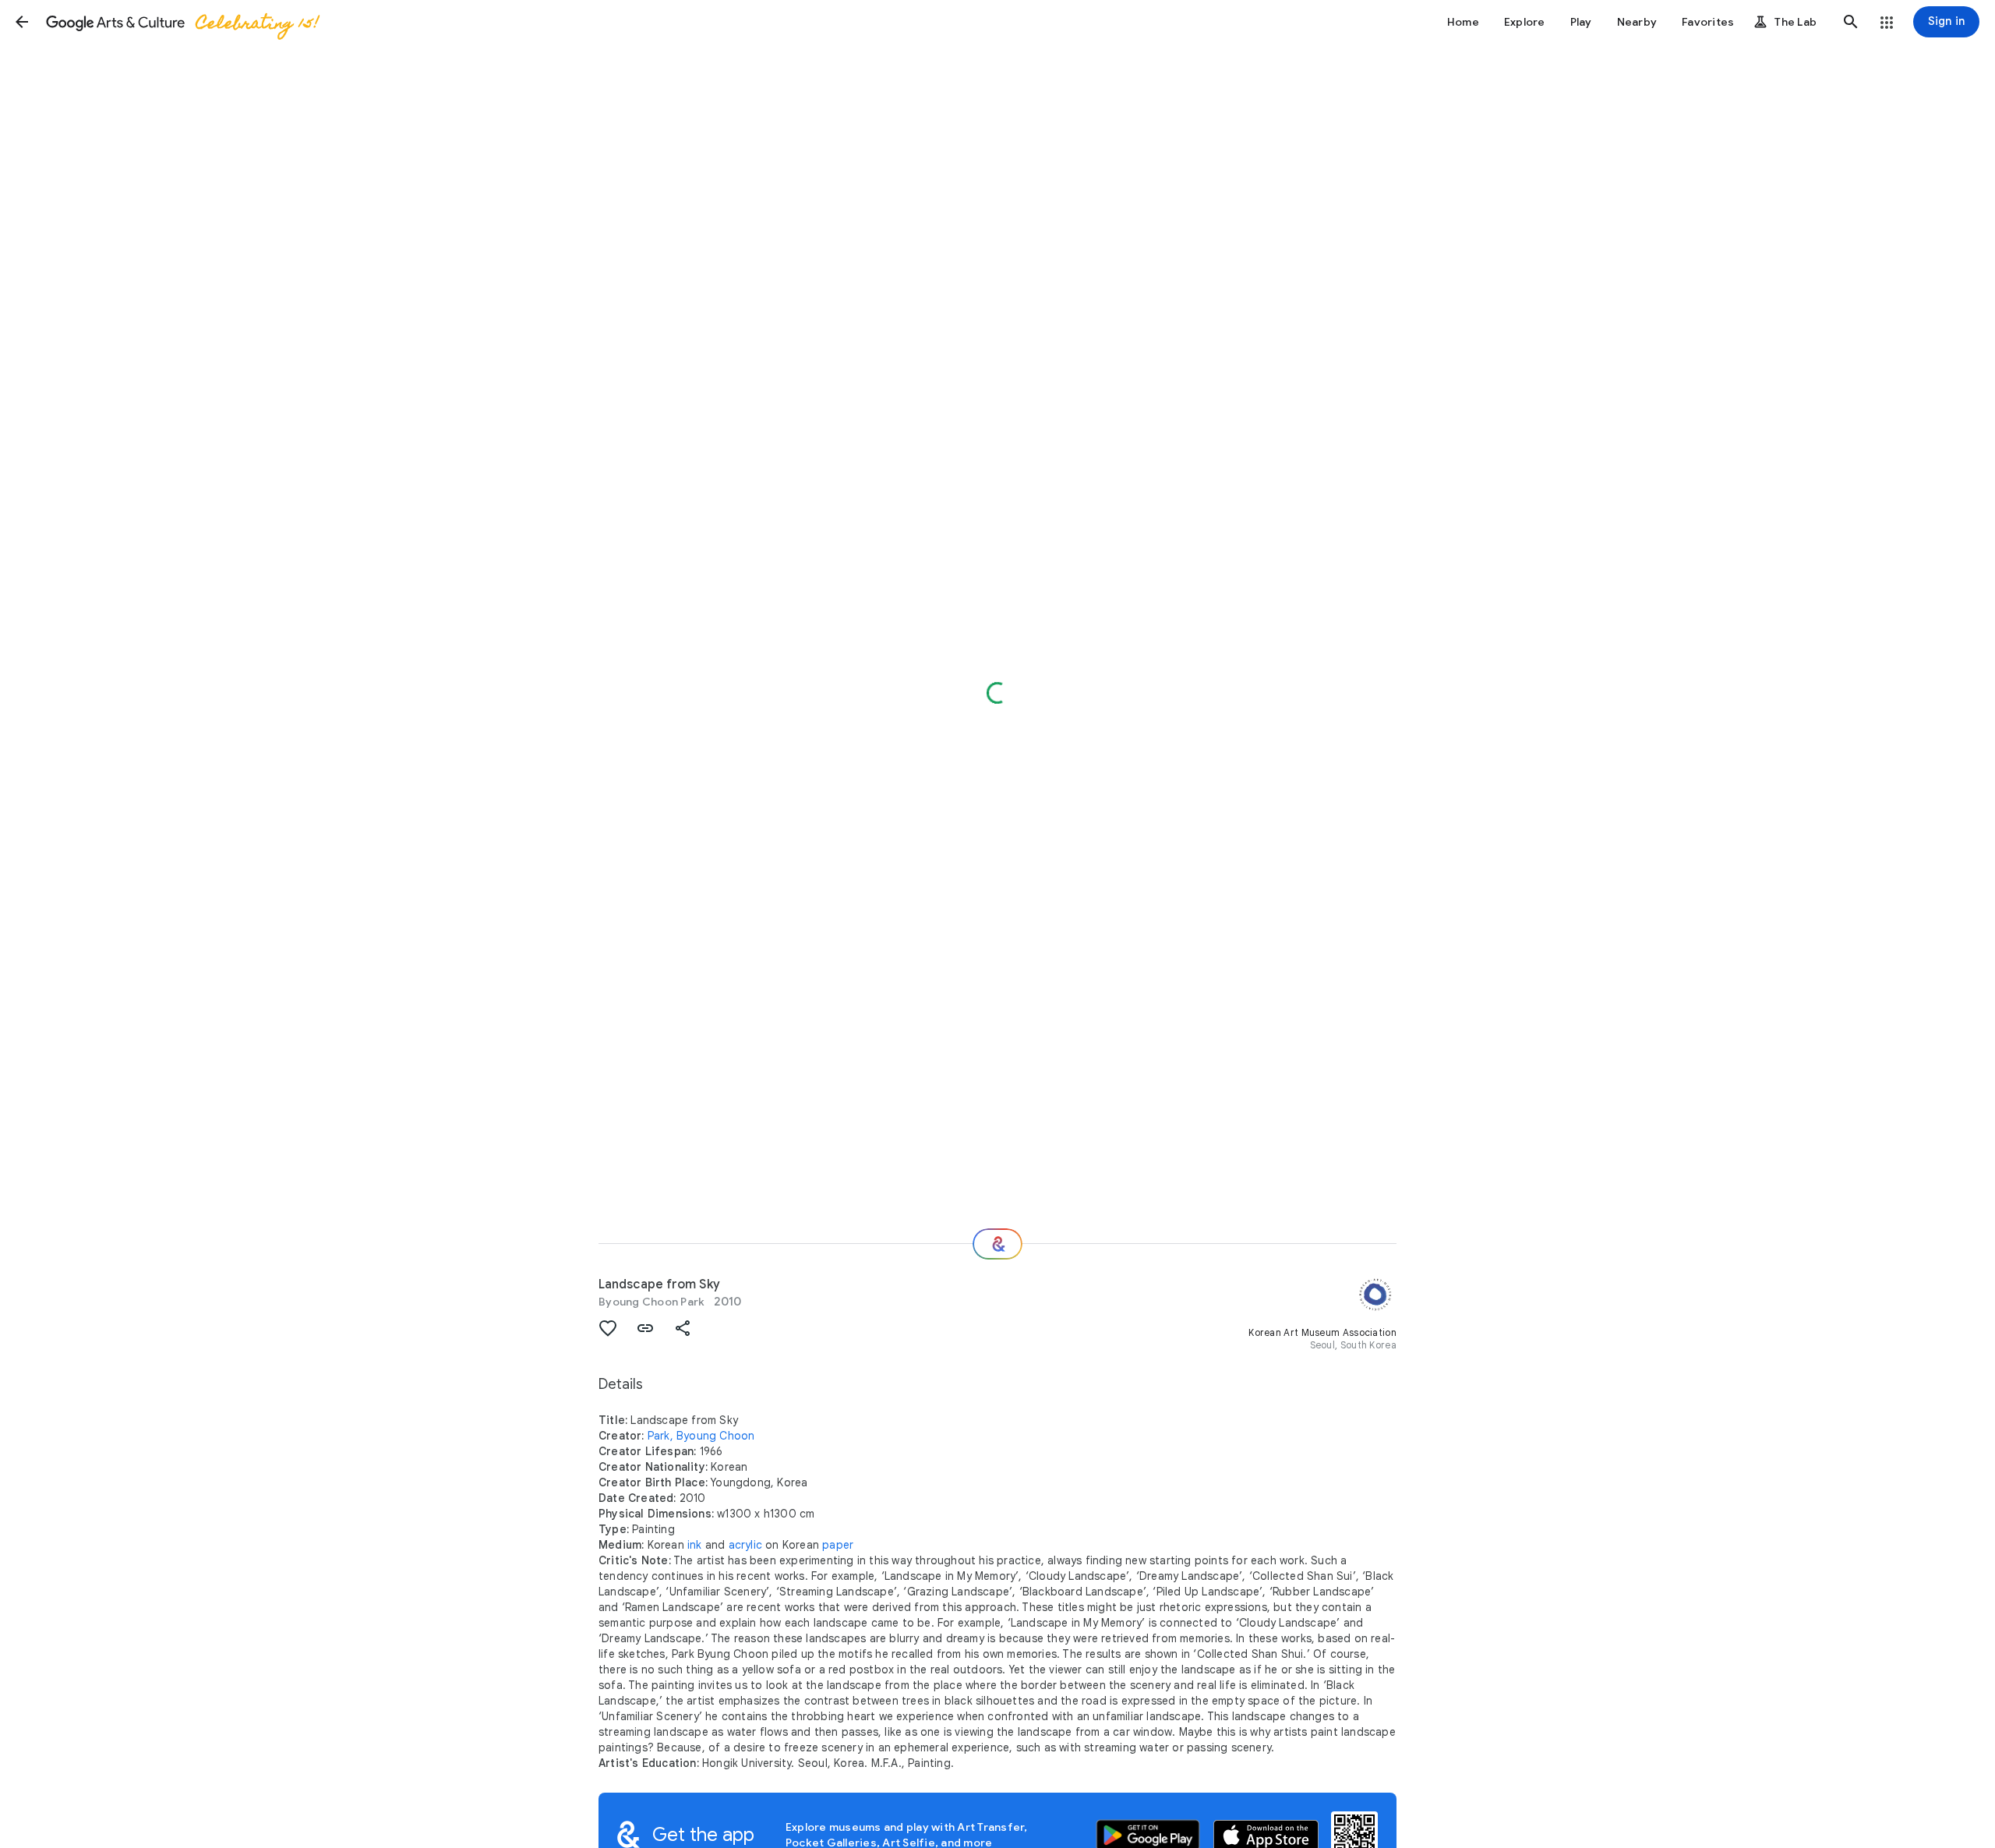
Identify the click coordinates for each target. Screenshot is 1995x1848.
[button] (22, 22)
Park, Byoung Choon (701, 1436)
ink (695, 1545)
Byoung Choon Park (651, 1302)
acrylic (745, 1545)
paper (838, 1545)
